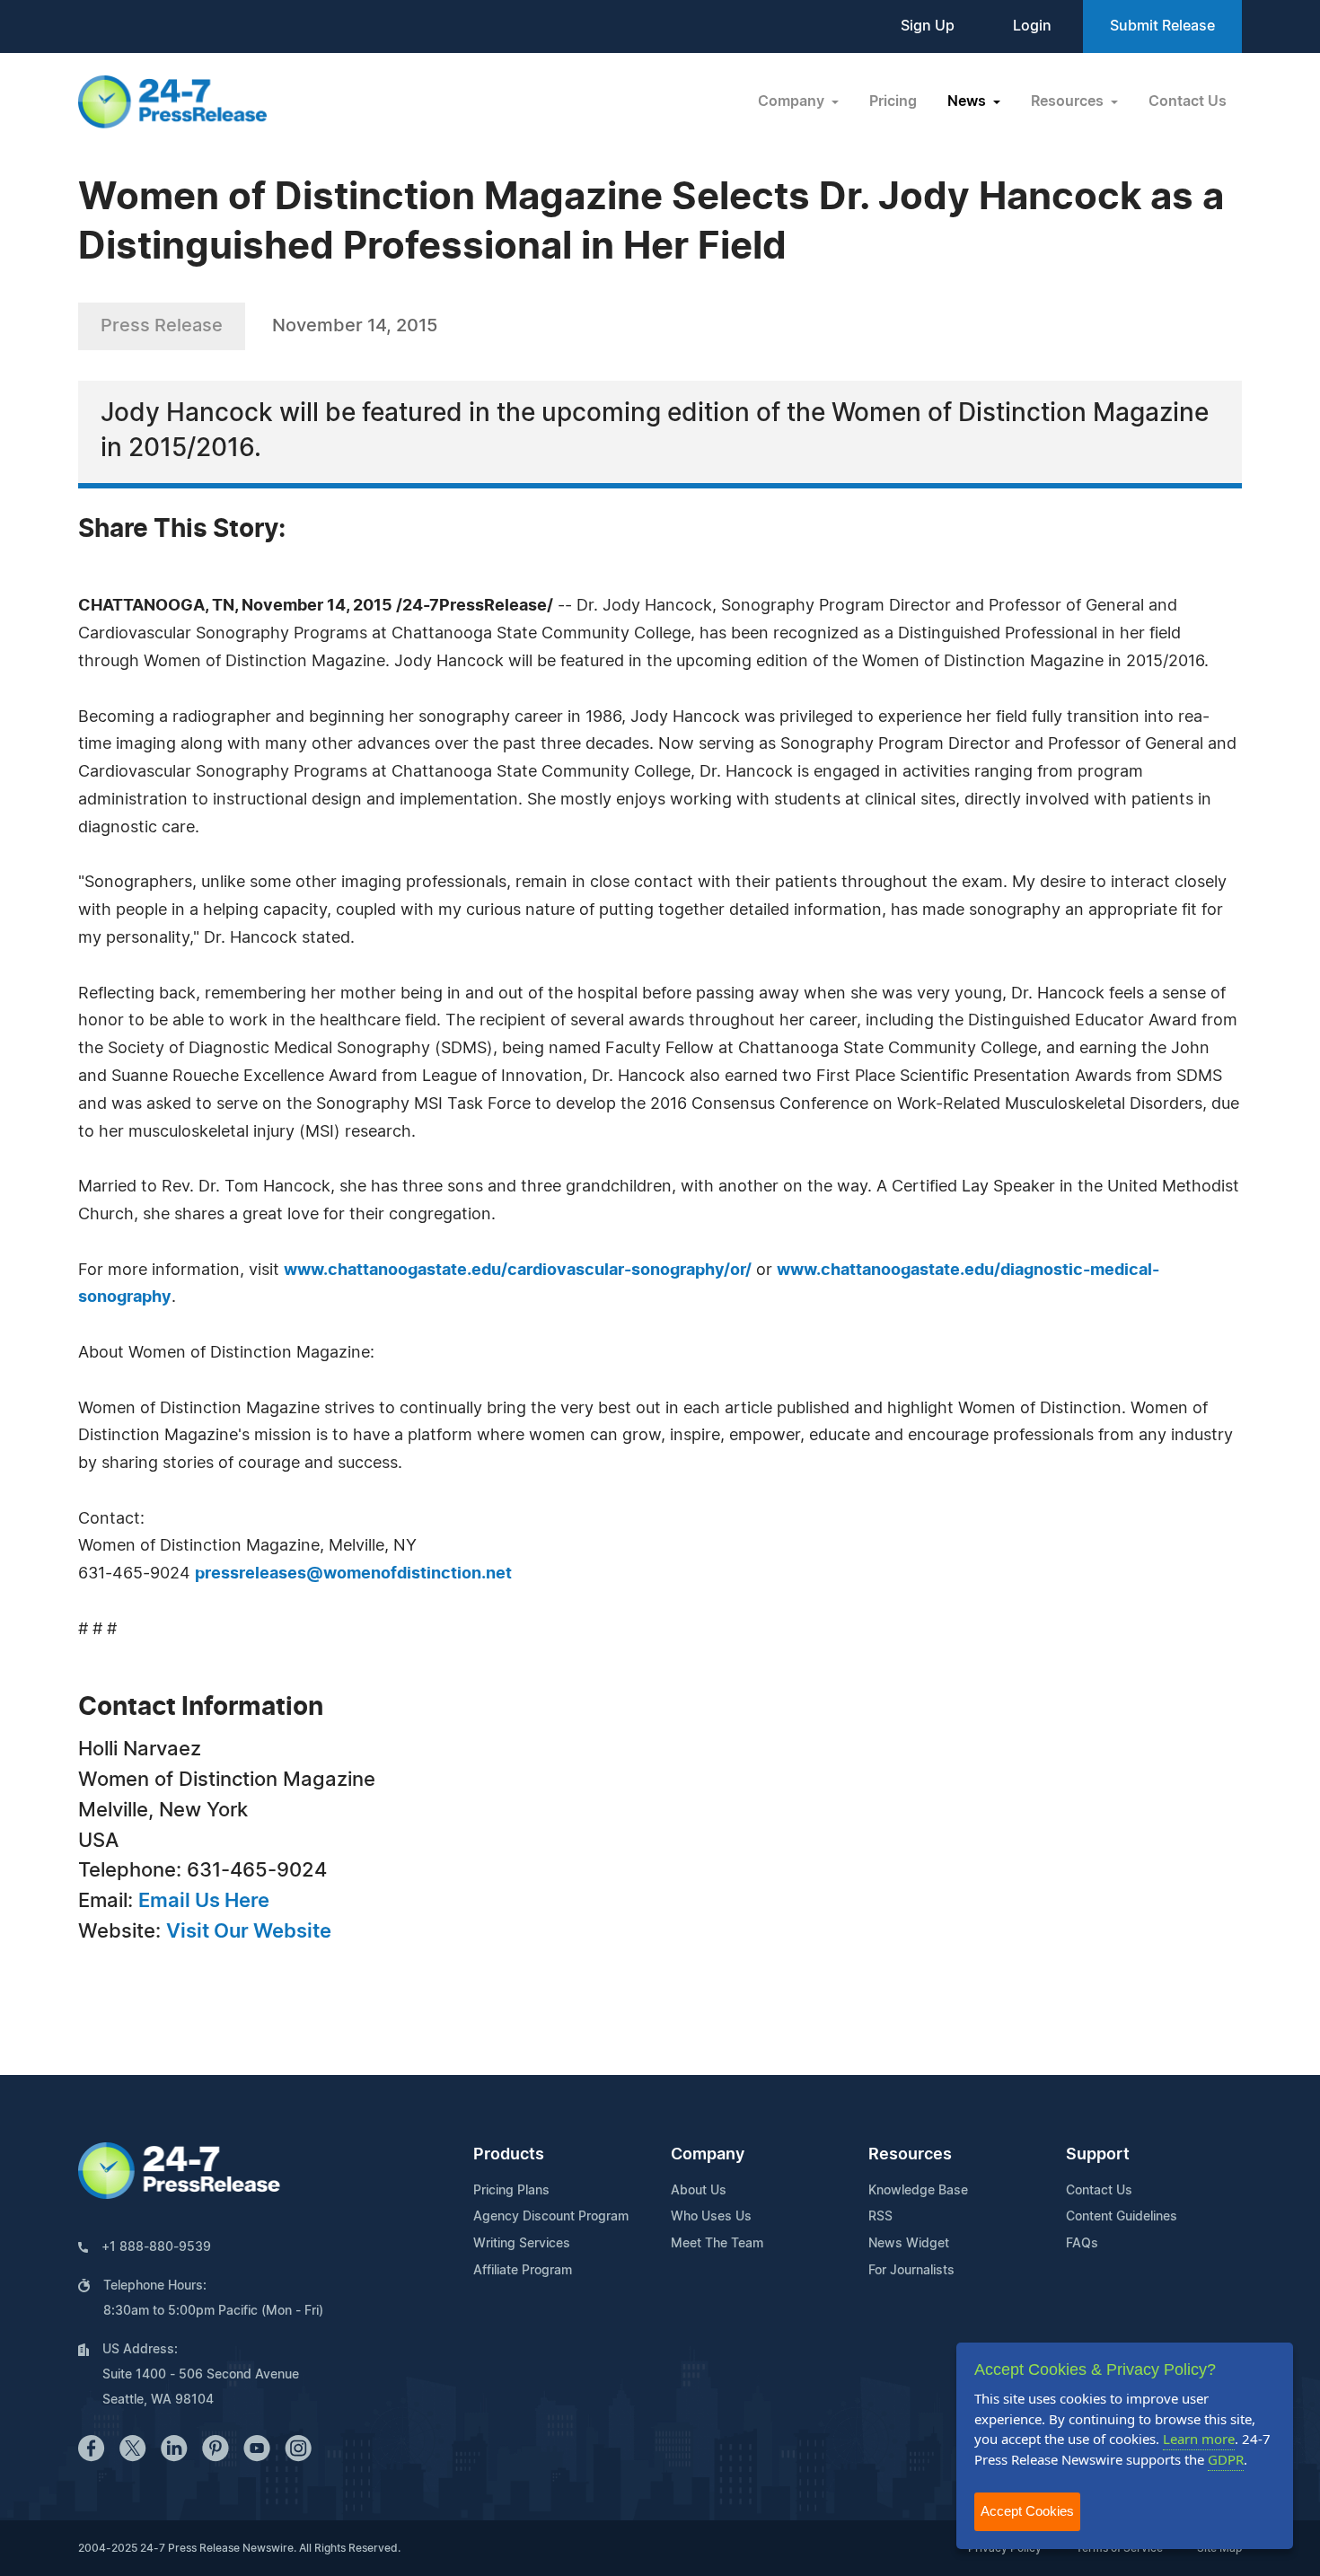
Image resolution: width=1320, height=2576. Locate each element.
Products (509, 2155)
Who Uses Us (711, 2217)
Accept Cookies (1027, 2511)
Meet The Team (717, 2244)
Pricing (893, 101)
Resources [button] (1069, 101)
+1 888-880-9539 (156, 2247)
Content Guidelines (1122, 2217)
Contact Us (1188, 101)
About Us (699, 2191)
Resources (910, 2155)
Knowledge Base (918, 2191)
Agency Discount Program (551, 2217)
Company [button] (793, 101)
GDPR (1226, 2459)
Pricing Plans (511, 2191)
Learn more (1199, 2439)
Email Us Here (204, 1901)
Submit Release (1162, 26)
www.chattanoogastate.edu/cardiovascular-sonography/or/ (518, 1270)
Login (1032, 26)
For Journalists (911, 2271)
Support (1098, 2155)
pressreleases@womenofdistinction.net (353, 1574)
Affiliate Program (523, 2271)
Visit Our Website (249, 1931)
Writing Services (522, 2244)
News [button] (968, 101)
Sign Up (928, 26)
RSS (880, 2217)
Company (708, 2155)
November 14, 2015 (355, 326)
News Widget (909, 2244)
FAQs (1082, 2244)
